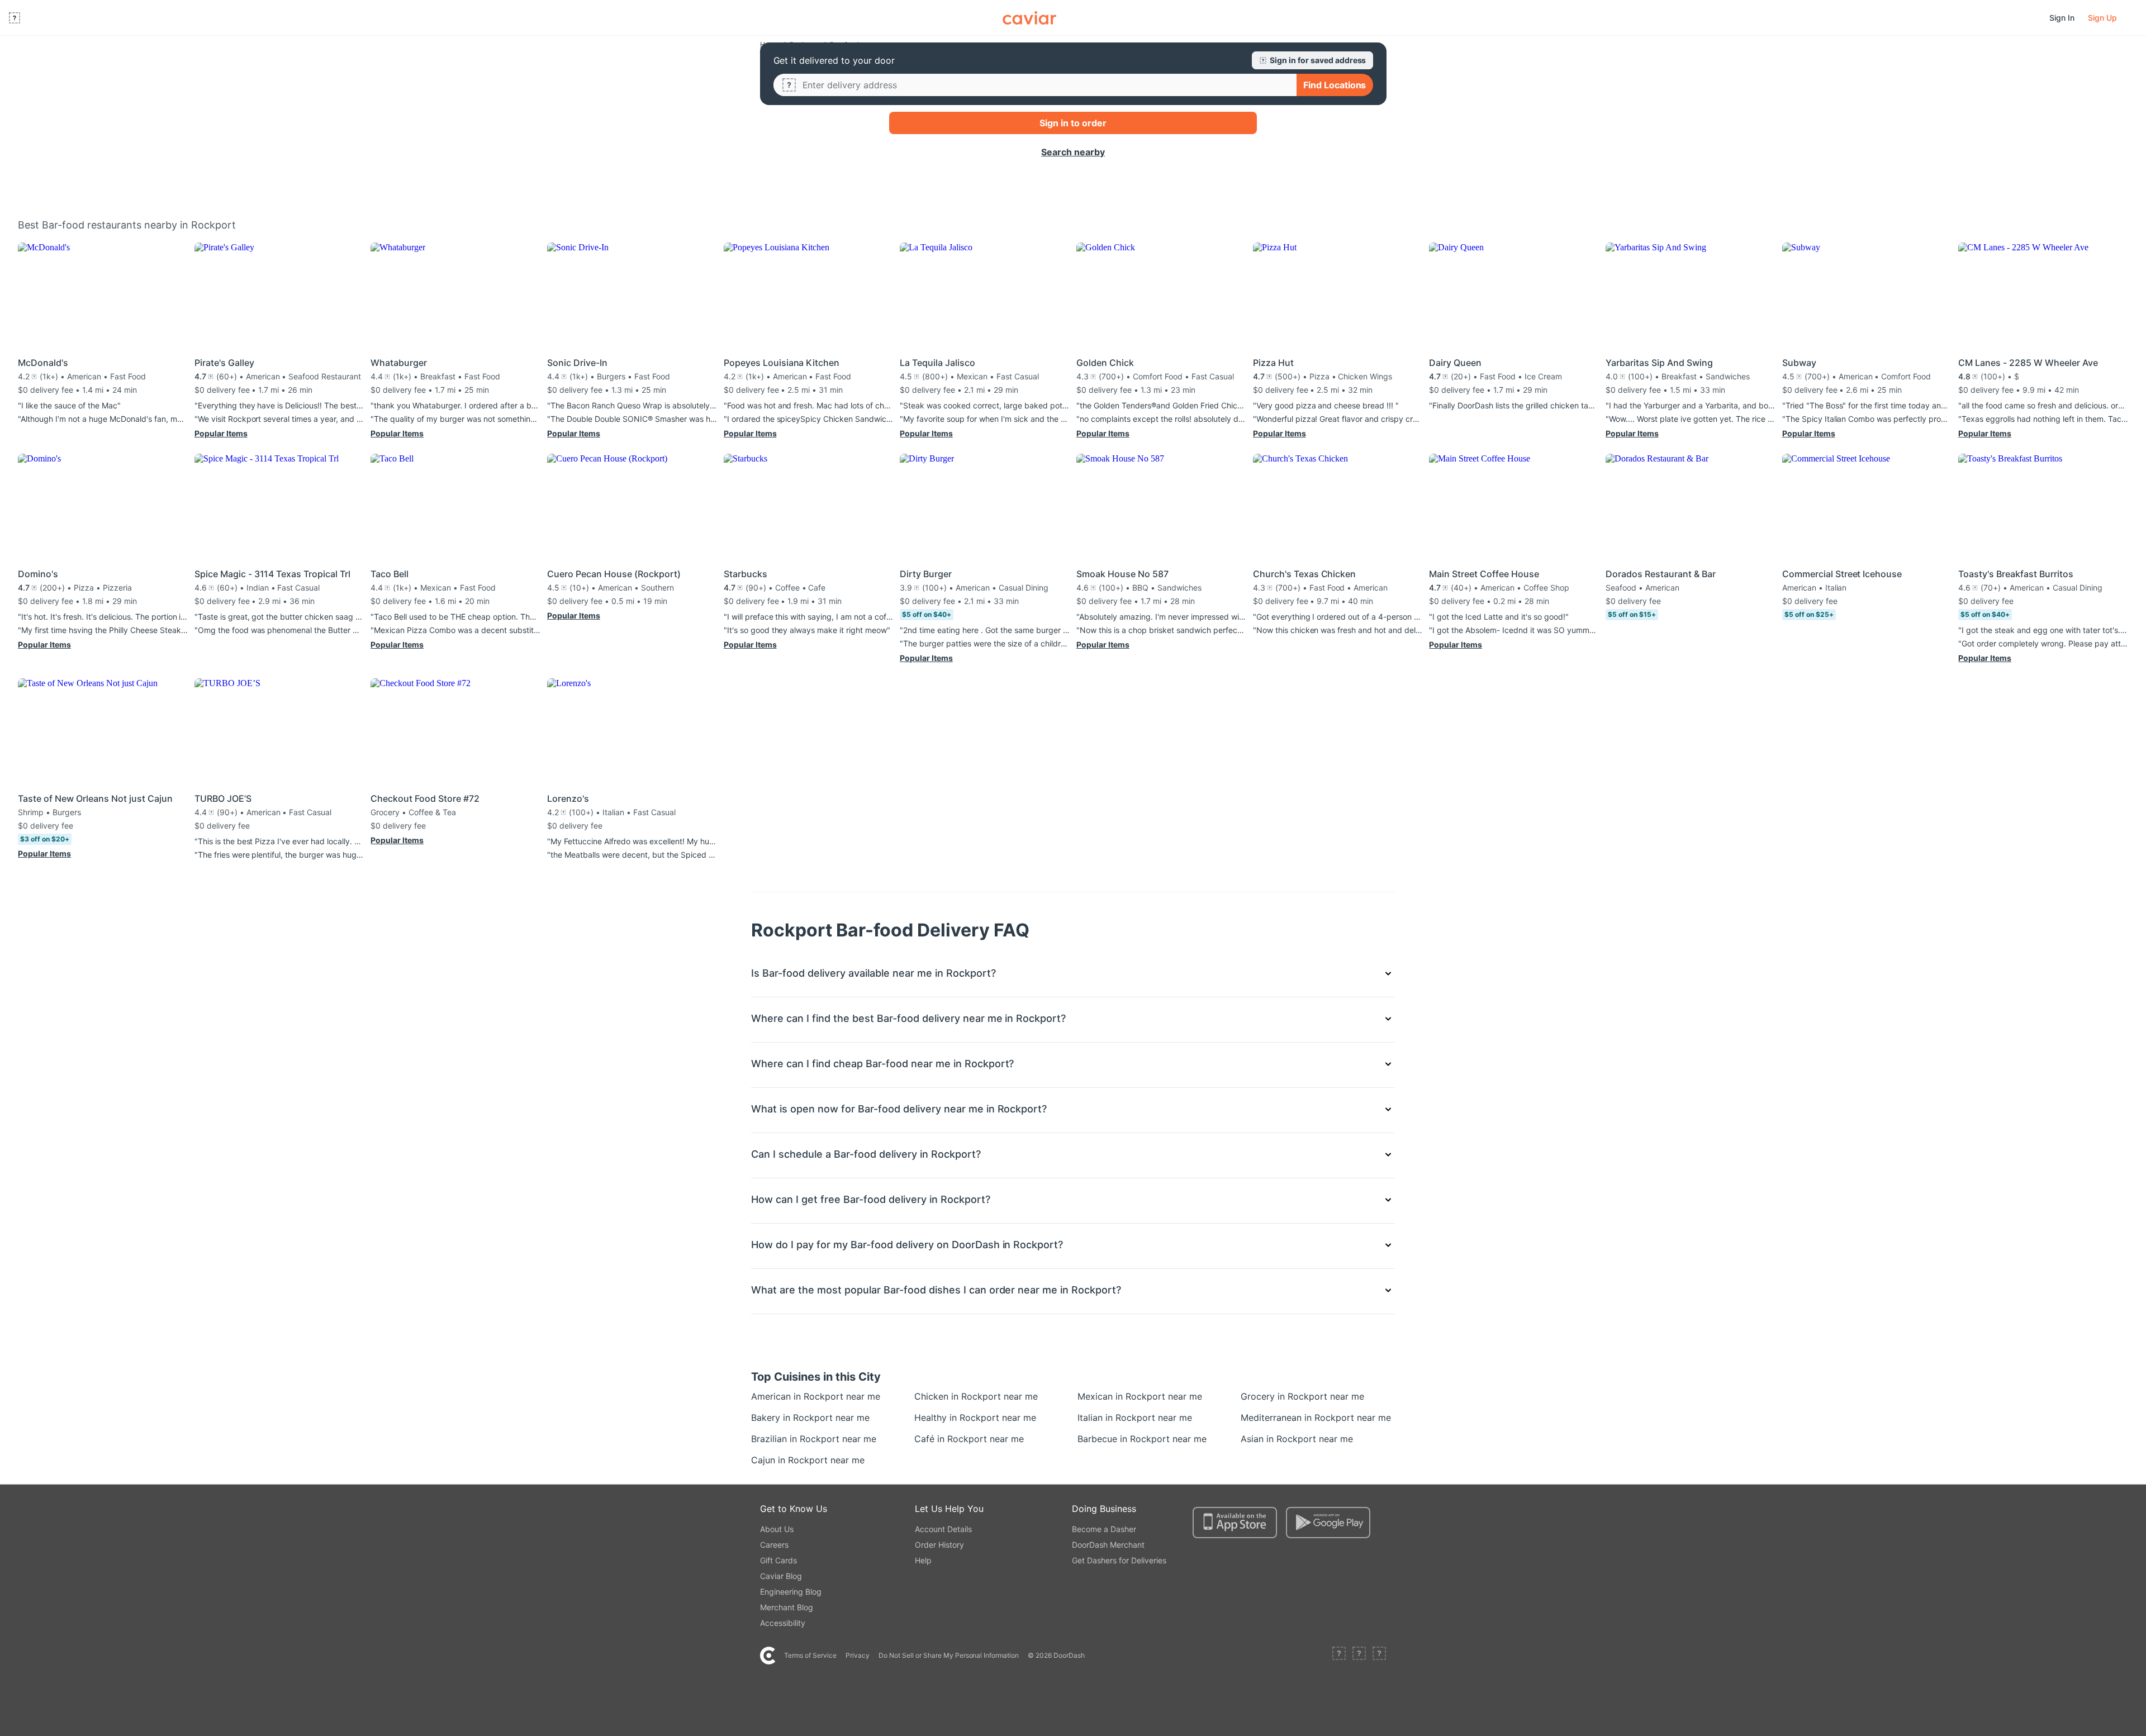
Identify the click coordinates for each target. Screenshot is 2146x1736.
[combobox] (1045, 85)
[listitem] (777, 1396)
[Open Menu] (15, 18)
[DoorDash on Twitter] (1359, 1656)
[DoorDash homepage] (1029, 18)
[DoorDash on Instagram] (1379, 1656)
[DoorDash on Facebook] (1339, 1656)
